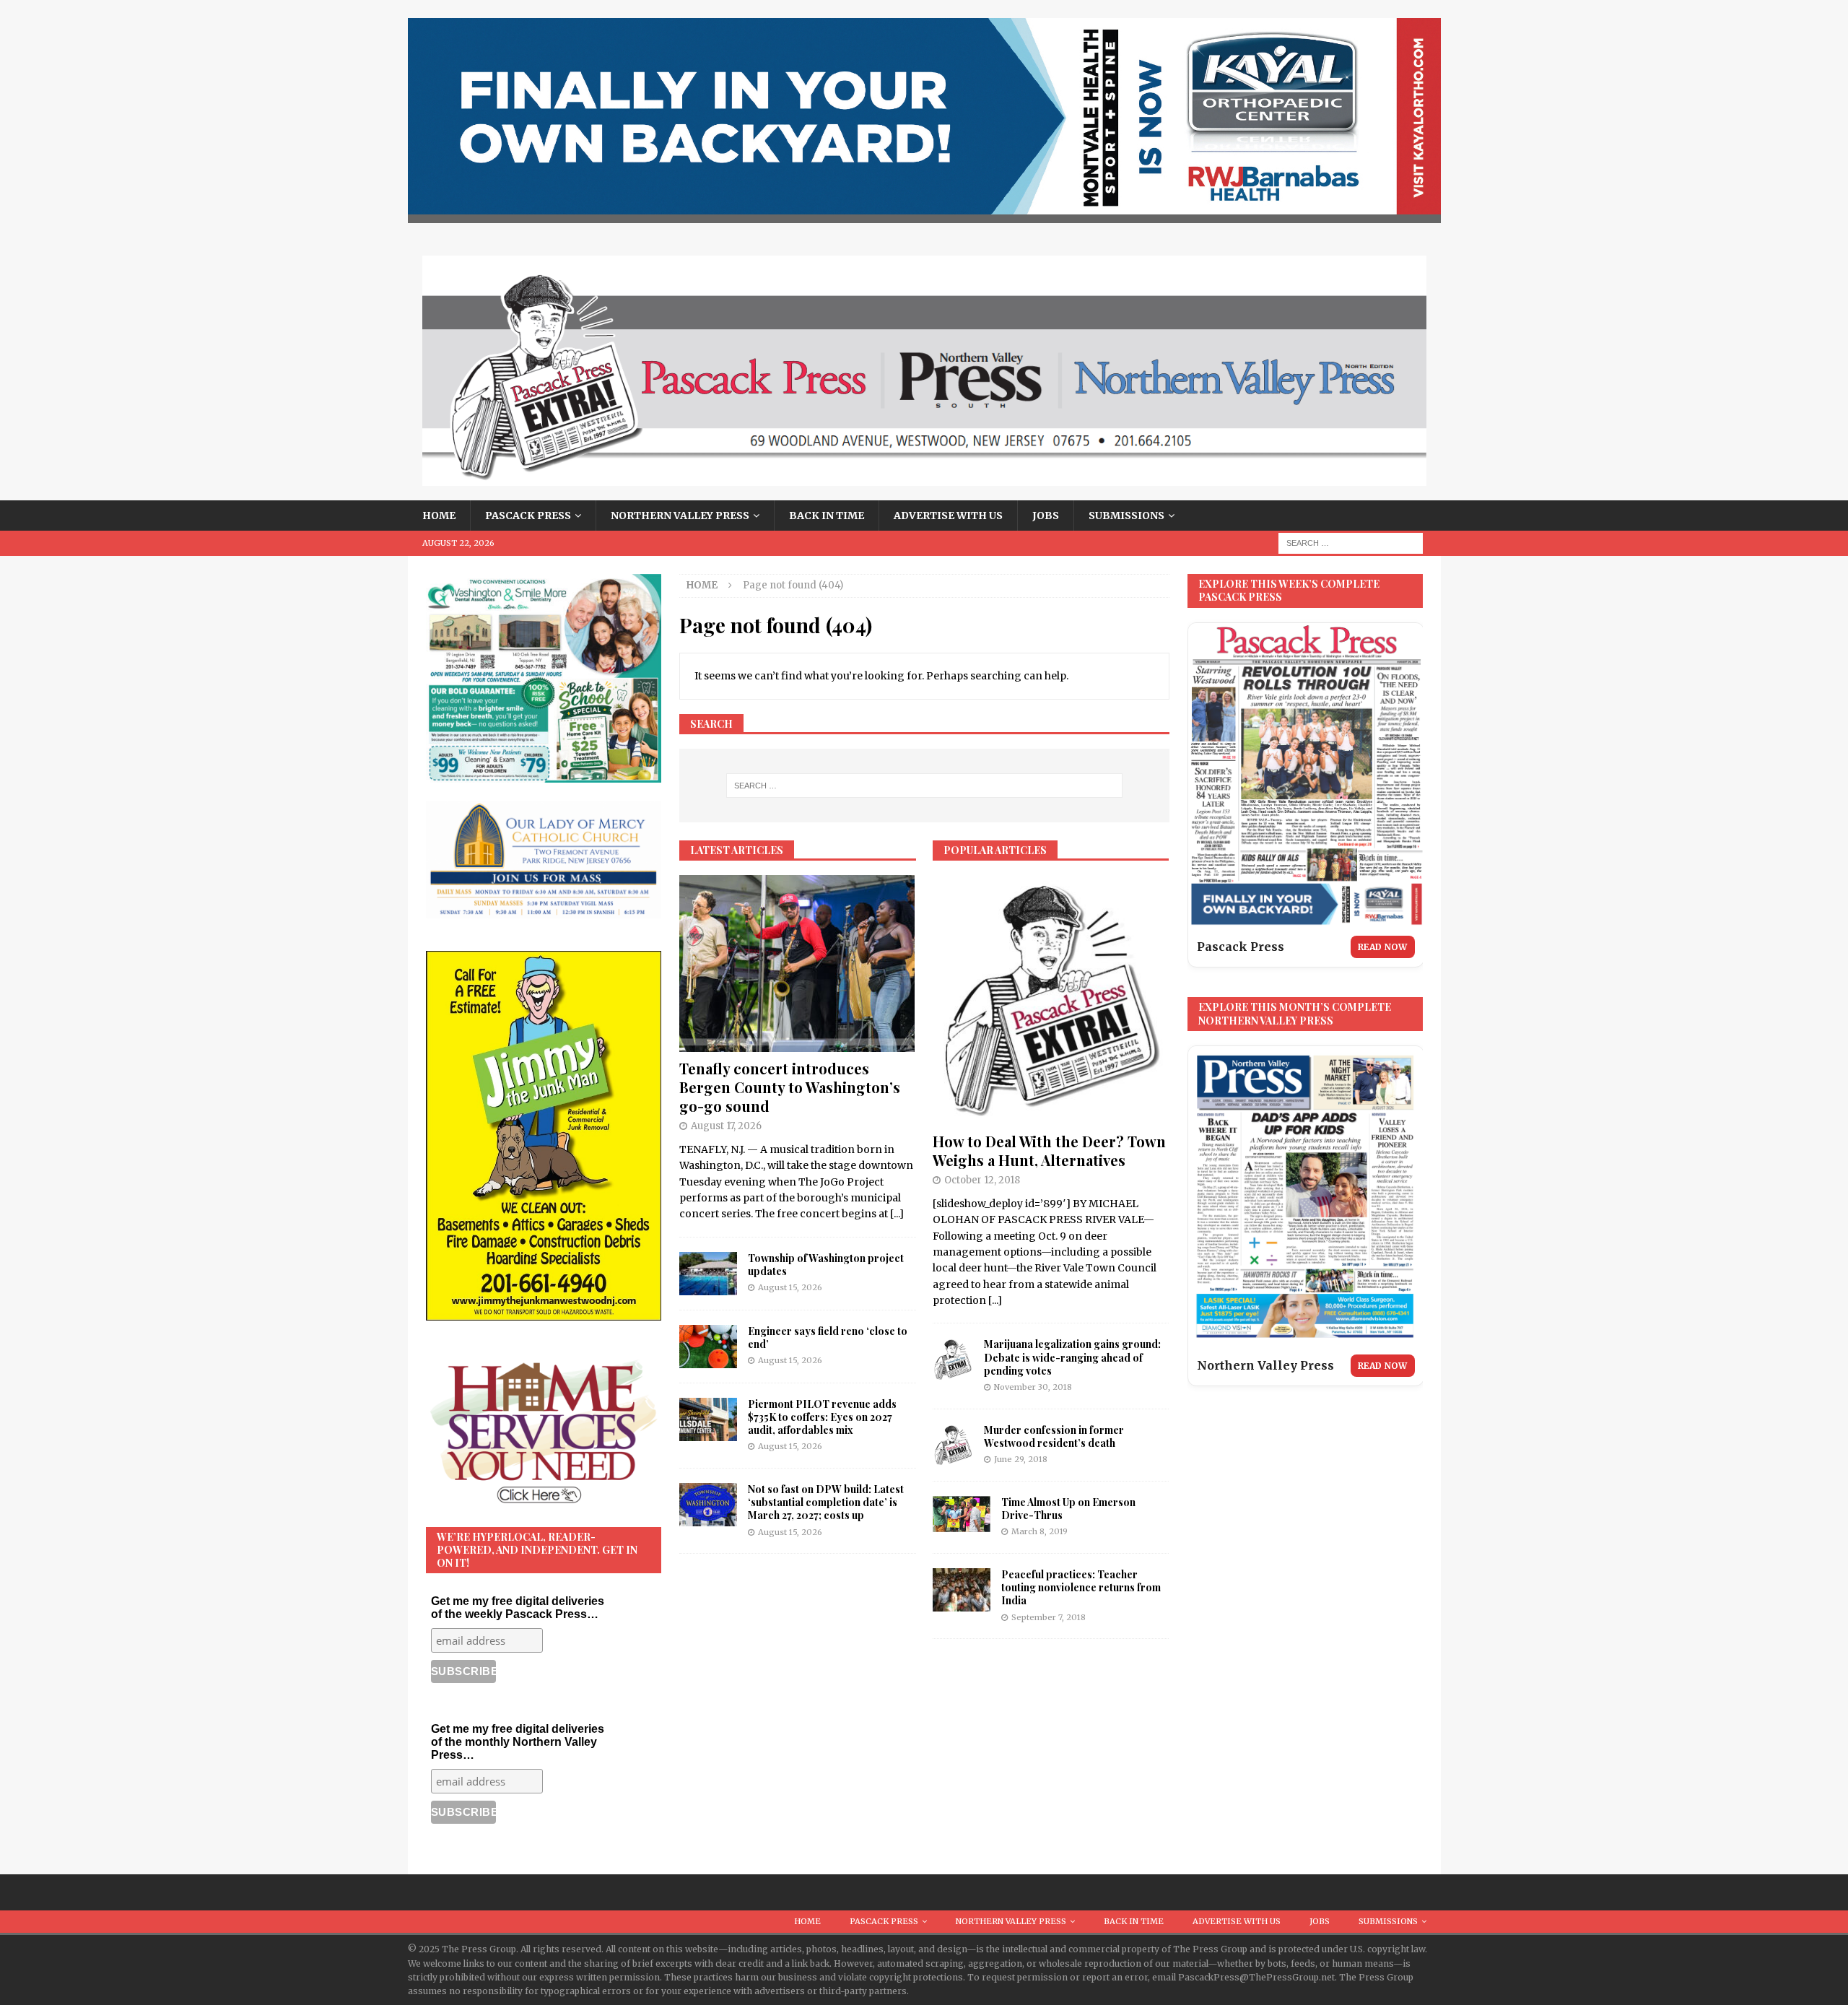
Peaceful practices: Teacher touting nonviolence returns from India (1081, 1587)
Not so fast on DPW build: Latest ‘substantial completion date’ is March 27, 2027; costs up (826, 1502)
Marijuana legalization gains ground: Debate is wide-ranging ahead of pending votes (1072, 1357)
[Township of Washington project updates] (708, 1274)
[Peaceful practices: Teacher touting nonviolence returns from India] (962, 1590)
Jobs (1046, 516)
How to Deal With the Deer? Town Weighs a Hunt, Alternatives (1049, 1151)
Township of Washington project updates (826, 1265)
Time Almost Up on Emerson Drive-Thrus (1068, 1509)
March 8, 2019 (1039, 1531)
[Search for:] (1351, 543)
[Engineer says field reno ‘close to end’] (708, 1347)
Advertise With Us (948, 516)
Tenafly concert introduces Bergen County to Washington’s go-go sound (790, 1087)
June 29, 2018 (1021, 1459)
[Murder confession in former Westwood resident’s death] (953, 1445)
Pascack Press (528, 516)
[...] (897, 1214)
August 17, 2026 (726, 1126)
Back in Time (827, 516)
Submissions (1126, 516)
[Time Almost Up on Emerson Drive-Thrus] (962, 1514)
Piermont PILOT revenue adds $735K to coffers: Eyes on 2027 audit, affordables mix (822, 1417)
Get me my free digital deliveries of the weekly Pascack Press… (518, 1608)
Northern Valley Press (680, 516)
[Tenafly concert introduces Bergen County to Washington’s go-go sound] (797, 964)
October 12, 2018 (982, 1180)
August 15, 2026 (790, 1287)
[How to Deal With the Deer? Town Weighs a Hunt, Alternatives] (1051, 1000)
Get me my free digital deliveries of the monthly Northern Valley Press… (518, 1742)
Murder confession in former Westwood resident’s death (1054, 1436)
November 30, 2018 (1033, 1387)
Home (439, 516)
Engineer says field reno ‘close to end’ (828, 1338)
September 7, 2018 (1049, 1617)
